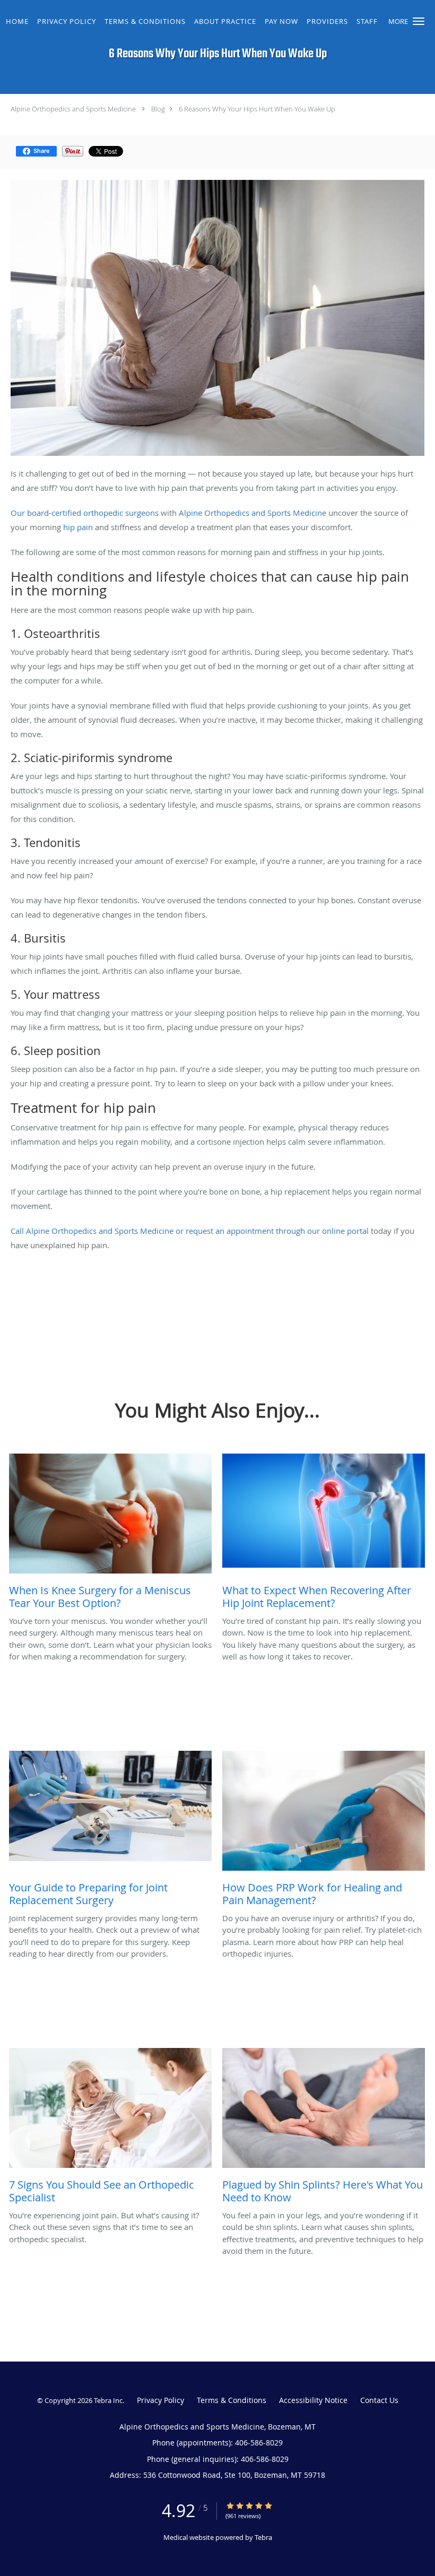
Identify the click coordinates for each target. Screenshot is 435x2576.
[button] (419, 21)
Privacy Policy (160, 2400)
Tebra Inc (108, 2400)
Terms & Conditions (232, 2400)
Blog (158, 109)
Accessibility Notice (313, 2400)
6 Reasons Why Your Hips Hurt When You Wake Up (257, 109)
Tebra (263, 2537)
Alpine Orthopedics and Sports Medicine (73, 109)
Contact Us (379, 2400)
